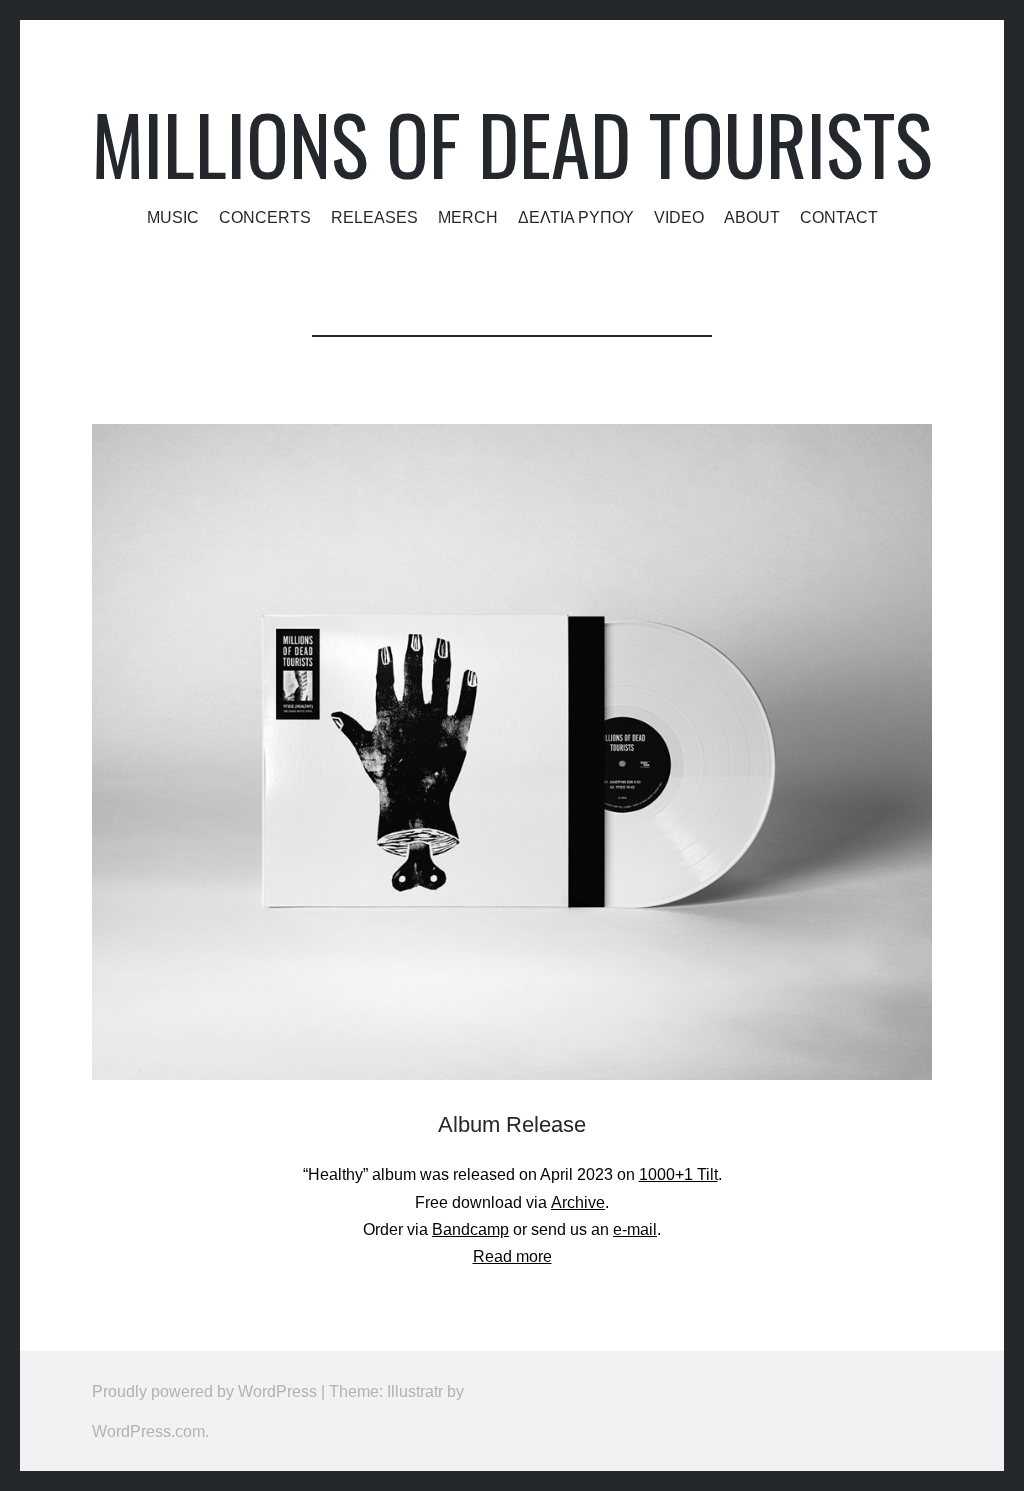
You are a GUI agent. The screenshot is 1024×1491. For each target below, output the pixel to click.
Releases (374, 217)
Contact (839, 217)
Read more (512, 1256)
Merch (468, 217)
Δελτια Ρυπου (576, 217)
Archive (578, 1202)
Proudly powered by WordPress (204, 1391)
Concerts (265, 217)
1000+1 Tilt (678, 1174)
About (752, 217)
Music (173, 217)
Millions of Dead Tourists (512, 143)
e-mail (635, 1229)
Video (679, 217)
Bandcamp (470, 1229)
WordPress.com (148, 1431)
